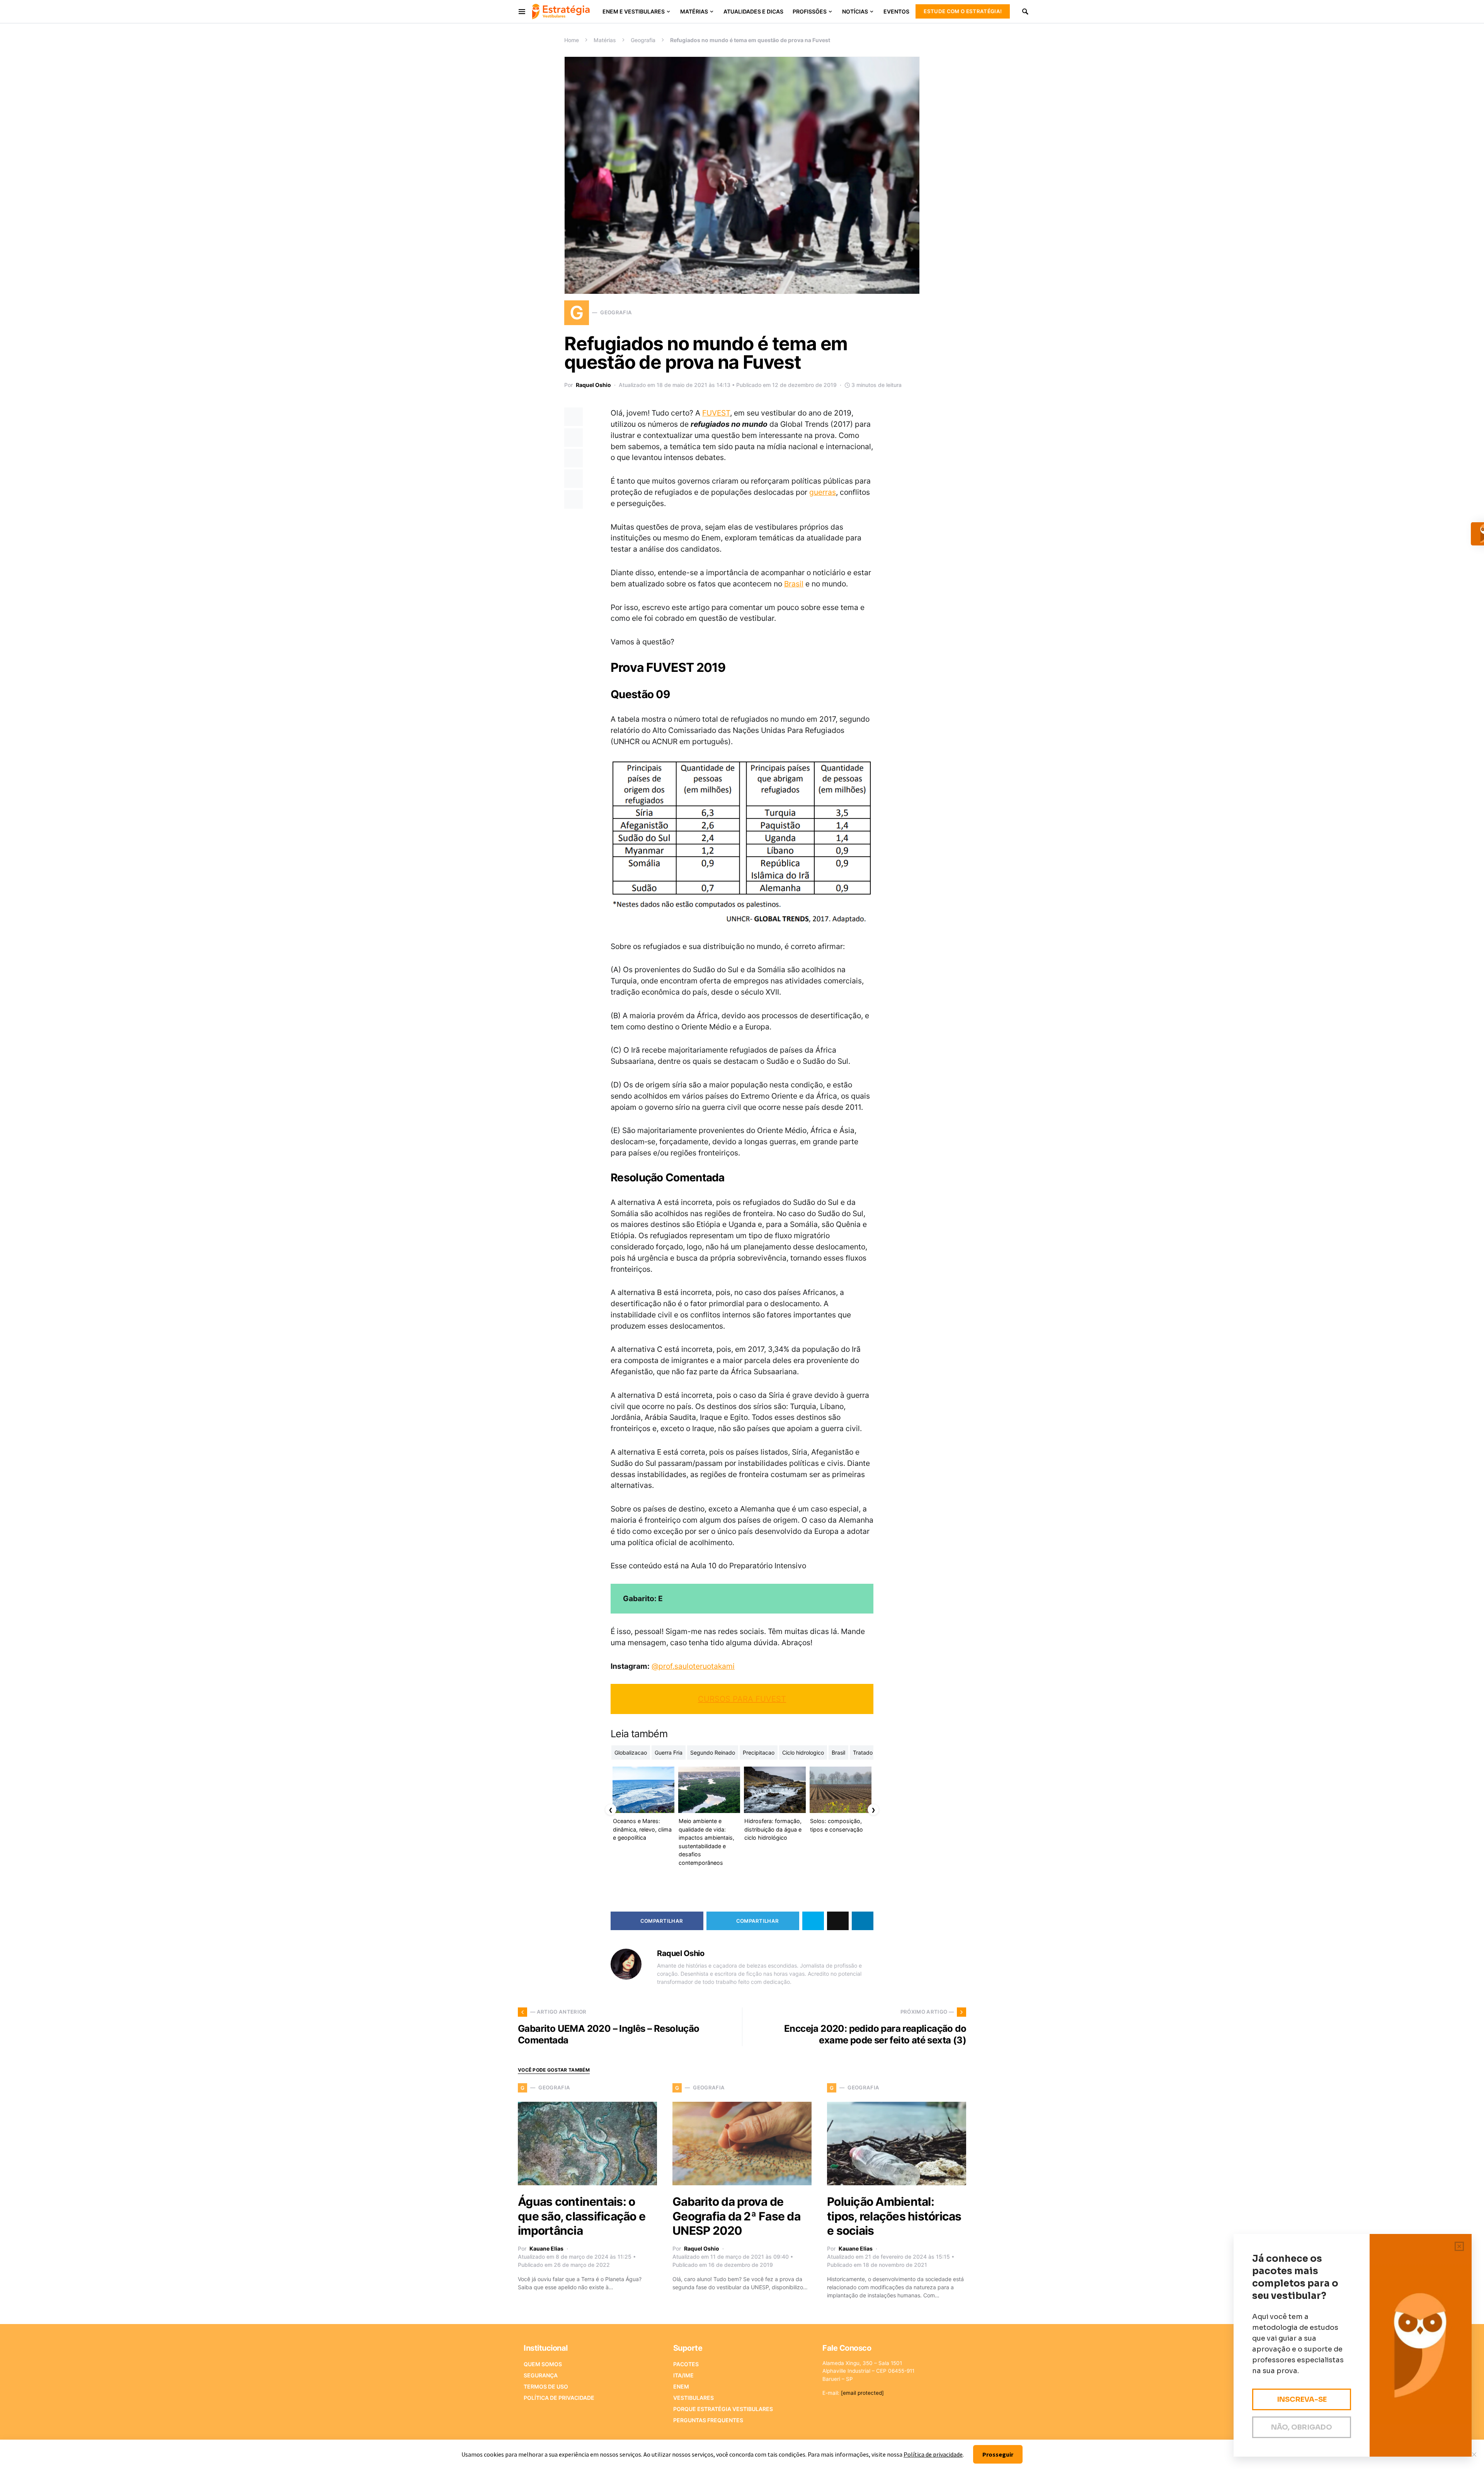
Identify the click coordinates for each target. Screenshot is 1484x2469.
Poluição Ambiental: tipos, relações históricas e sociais (894, 2216)
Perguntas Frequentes (708, 2420)
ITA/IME (683, 2375)
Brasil (794, 584)
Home (572, 40)
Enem (681, 2386)
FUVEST (716, 413)
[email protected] (862, 2393)
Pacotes (686, 2364)
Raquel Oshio (593, 385)
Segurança (541, 2375)
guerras (823, 492)
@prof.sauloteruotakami (693, 1666)
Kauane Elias (546, 2248)
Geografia (643, 40)
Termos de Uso (546, 2386)
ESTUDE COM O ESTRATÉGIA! (963, 11)
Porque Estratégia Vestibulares (723, 2409)
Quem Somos (543, 2364)
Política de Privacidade (559, 2398)
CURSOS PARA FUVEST (742, 1699)
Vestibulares (693, 2398)
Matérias (605, 40)
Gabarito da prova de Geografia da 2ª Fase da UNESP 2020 (736, 2216)
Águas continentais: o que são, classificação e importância (582, 2216)
